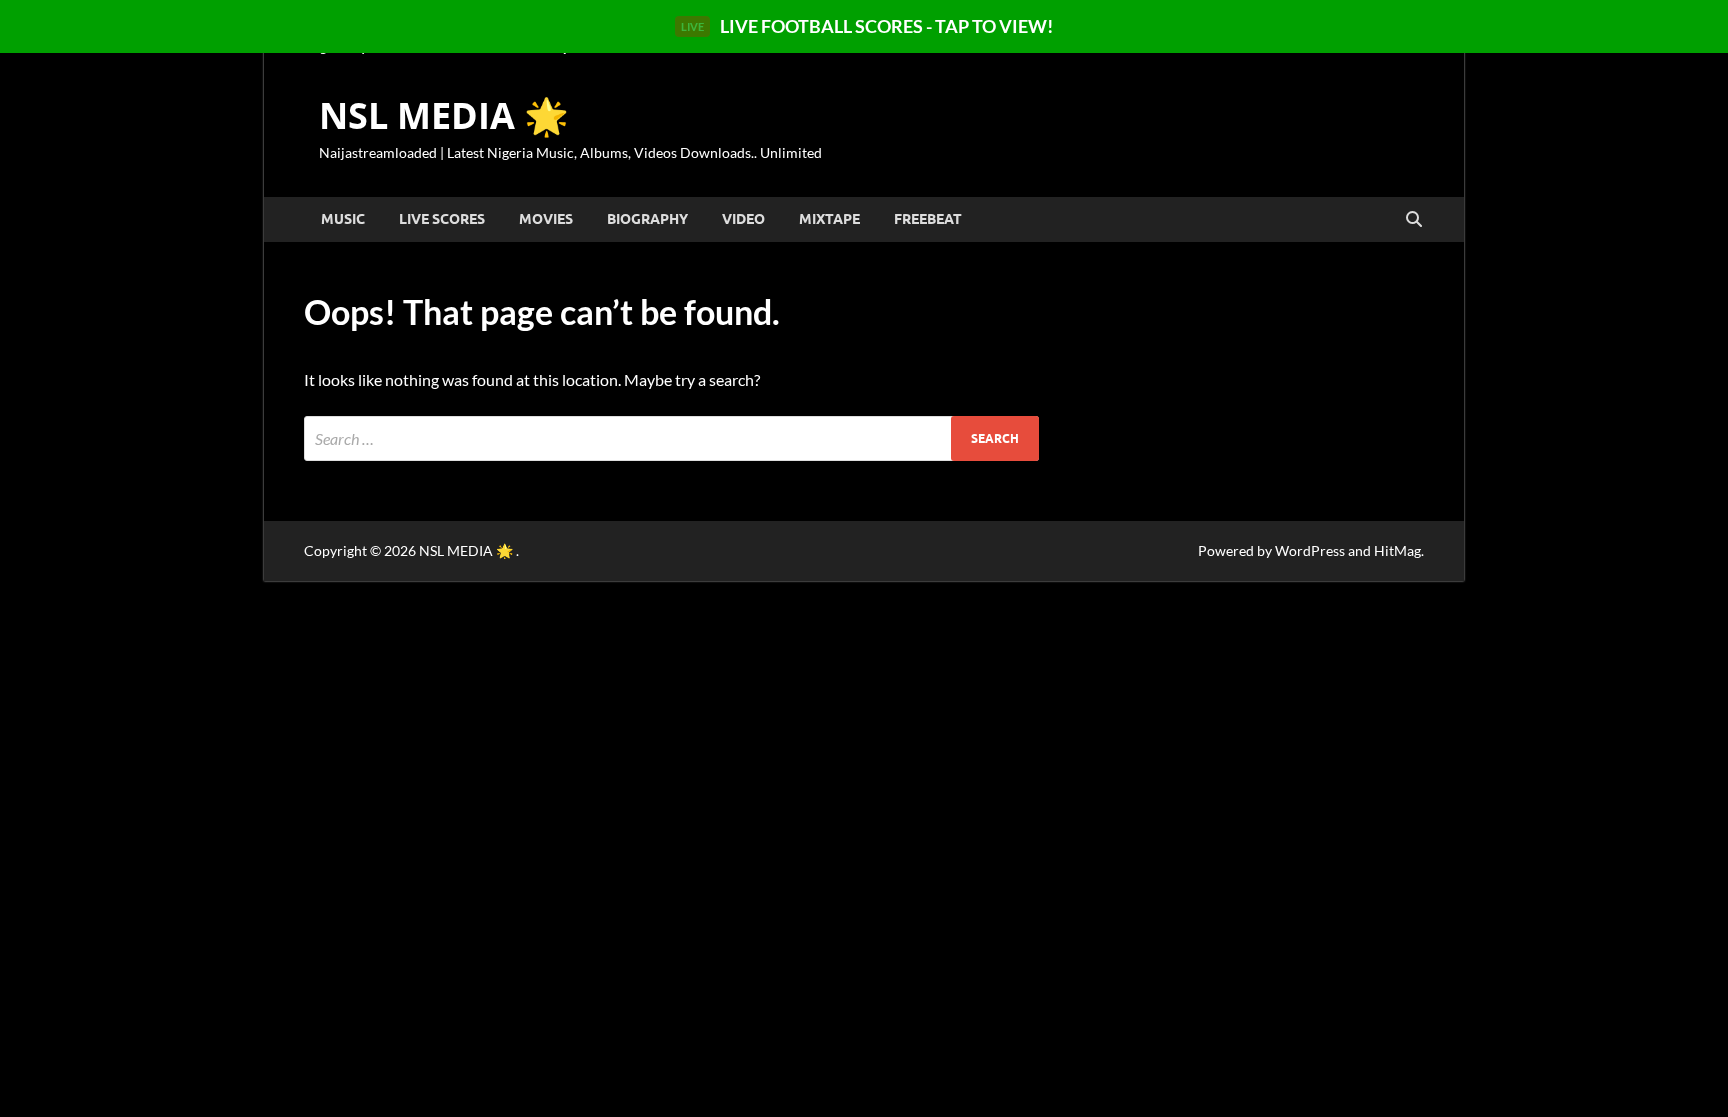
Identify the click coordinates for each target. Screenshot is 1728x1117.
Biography (647, 219)
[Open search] (1414, 220)
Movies (546, 219)
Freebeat (928, 219)
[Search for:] (671, 438)
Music (343, 219)
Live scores (442, 219)
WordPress (1310, 550)
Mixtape (829, 219)
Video (743, 219)
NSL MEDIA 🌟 (444, 115)
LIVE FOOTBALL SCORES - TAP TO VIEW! (867, 26)
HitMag (1397, 550)
